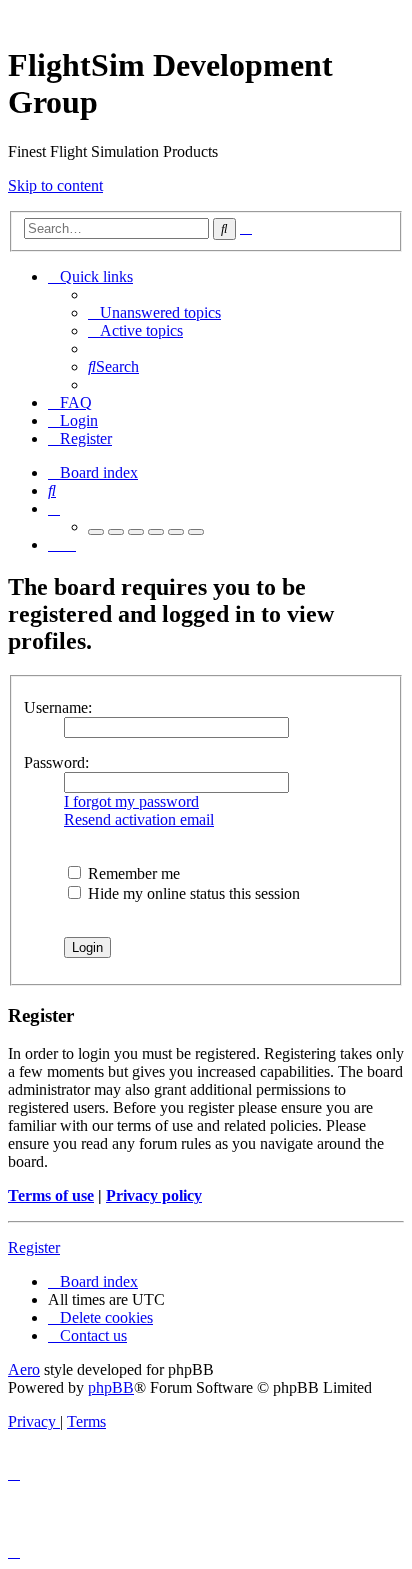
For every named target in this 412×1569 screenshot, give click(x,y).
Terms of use (51, 1195)
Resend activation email (139, 819)
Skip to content (55, 185)
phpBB (111, 1387)
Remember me (132, 873)
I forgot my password (131, 801)
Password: (56, 762)
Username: (58, 707)
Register (34, 1247)
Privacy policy (154, 1195)
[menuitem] (154, 312)
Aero (24, 1369)
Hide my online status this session (192, 893)
